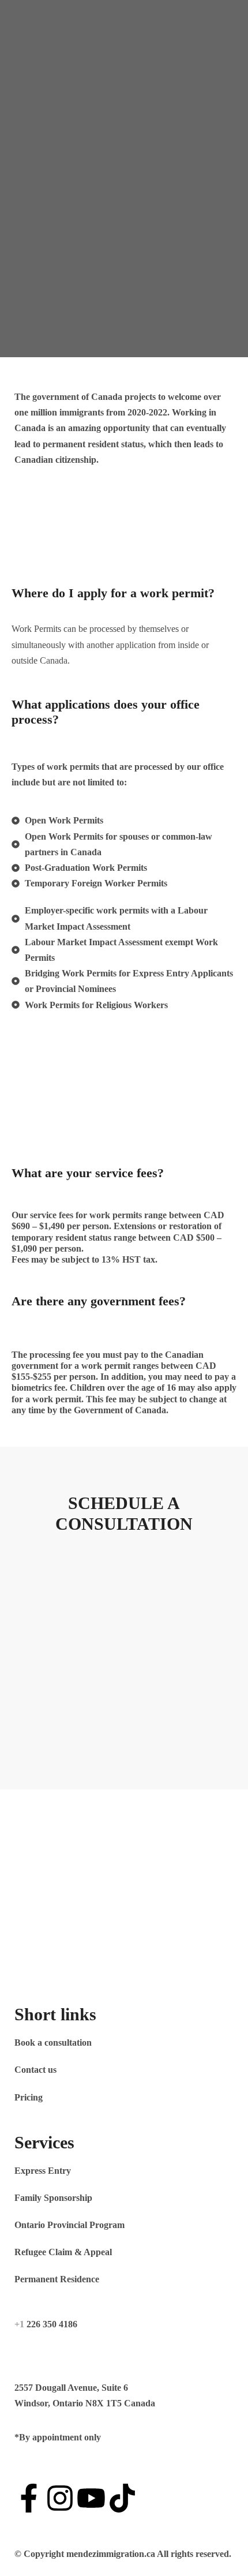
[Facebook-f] (29, 2498)
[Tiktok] (122, 2498)
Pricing (29, 2097)
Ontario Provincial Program (69, 2225)
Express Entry (43, 2171)
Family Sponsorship (53, 2198)
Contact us (35, 2070)
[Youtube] (91, 2498)
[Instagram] (60, 2498)
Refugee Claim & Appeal (63, 2252)
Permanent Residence (57, 2279)
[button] (124, 103)
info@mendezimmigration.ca (71, 2351)
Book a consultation (53, 2043)
